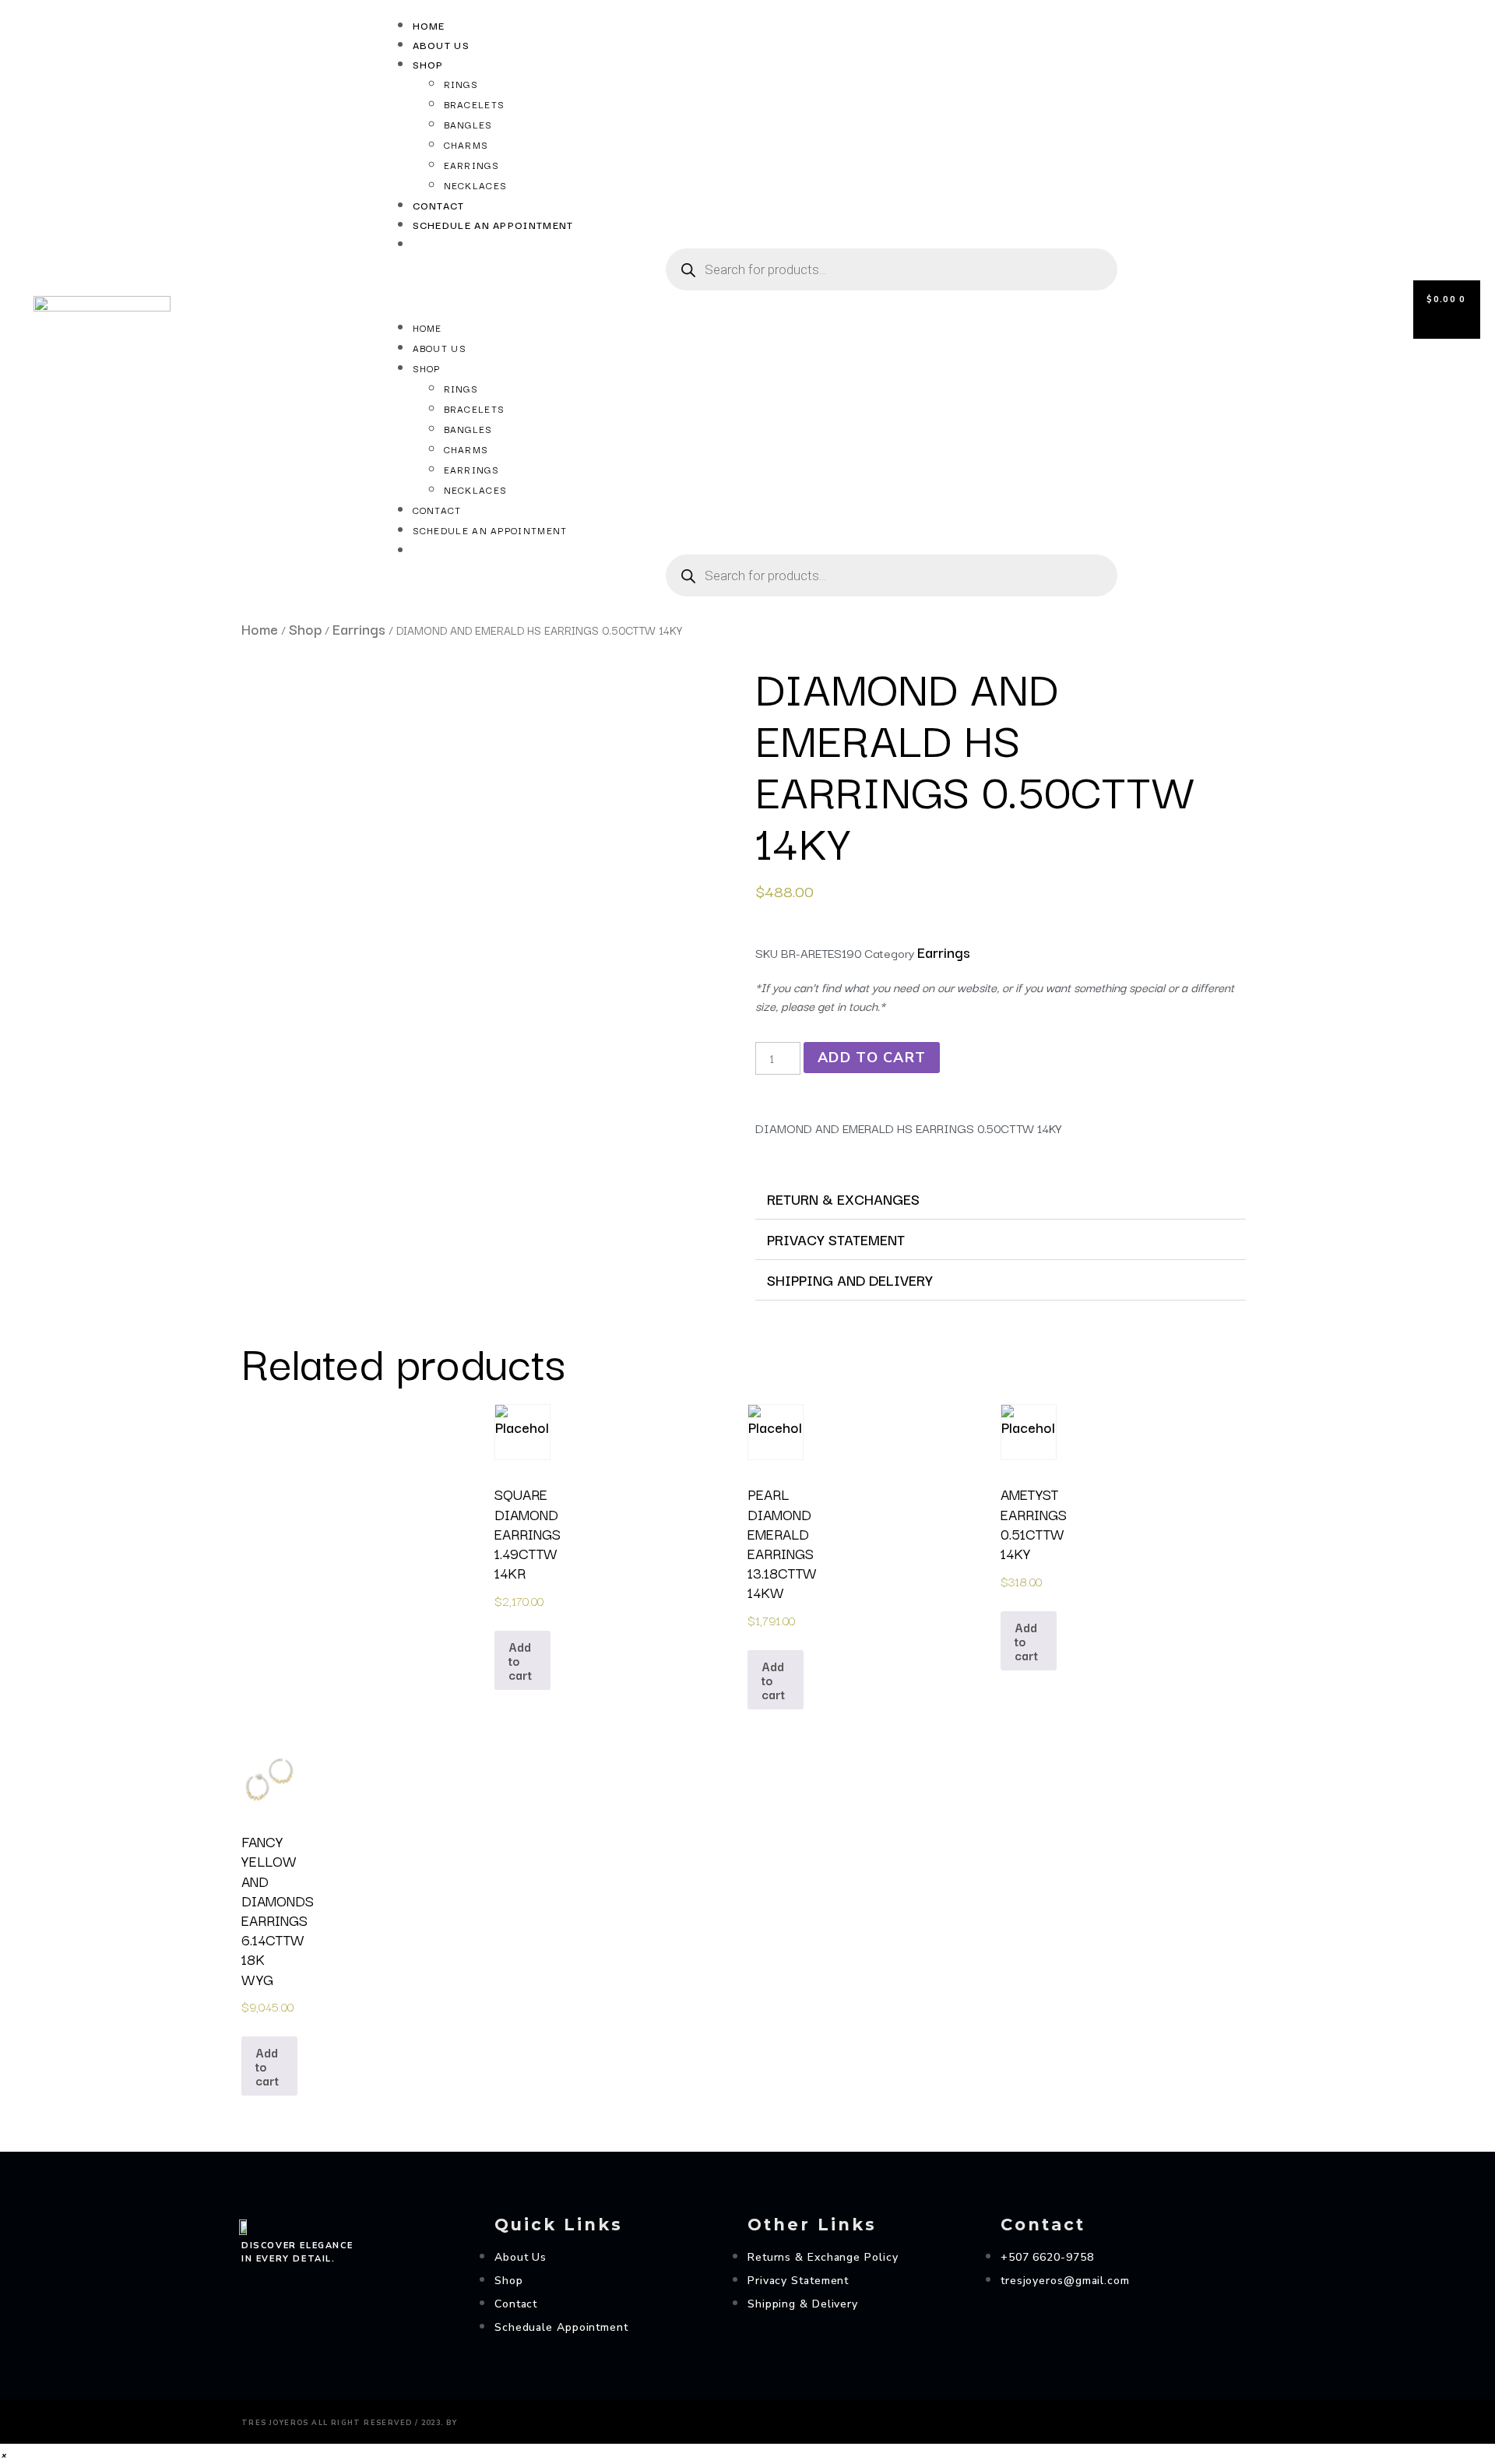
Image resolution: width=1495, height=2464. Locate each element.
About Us (441, 44)
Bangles (468, 124)
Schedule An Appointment (493, 224)
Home (429, 25)
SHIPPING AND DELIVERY (850, 1280)
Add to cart (872, 1058)
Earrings (471, 165)
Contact (439, 205)
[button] (876, 308)
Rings (461, 84)
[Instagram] (248, 2284)
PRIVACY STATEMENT (836, 1239)
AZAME (487, 2419)
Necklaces (476, 185)
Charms (466, 144)
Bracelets (475, 104)
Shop (428, 64)
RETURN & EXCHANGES (843, 1199)
